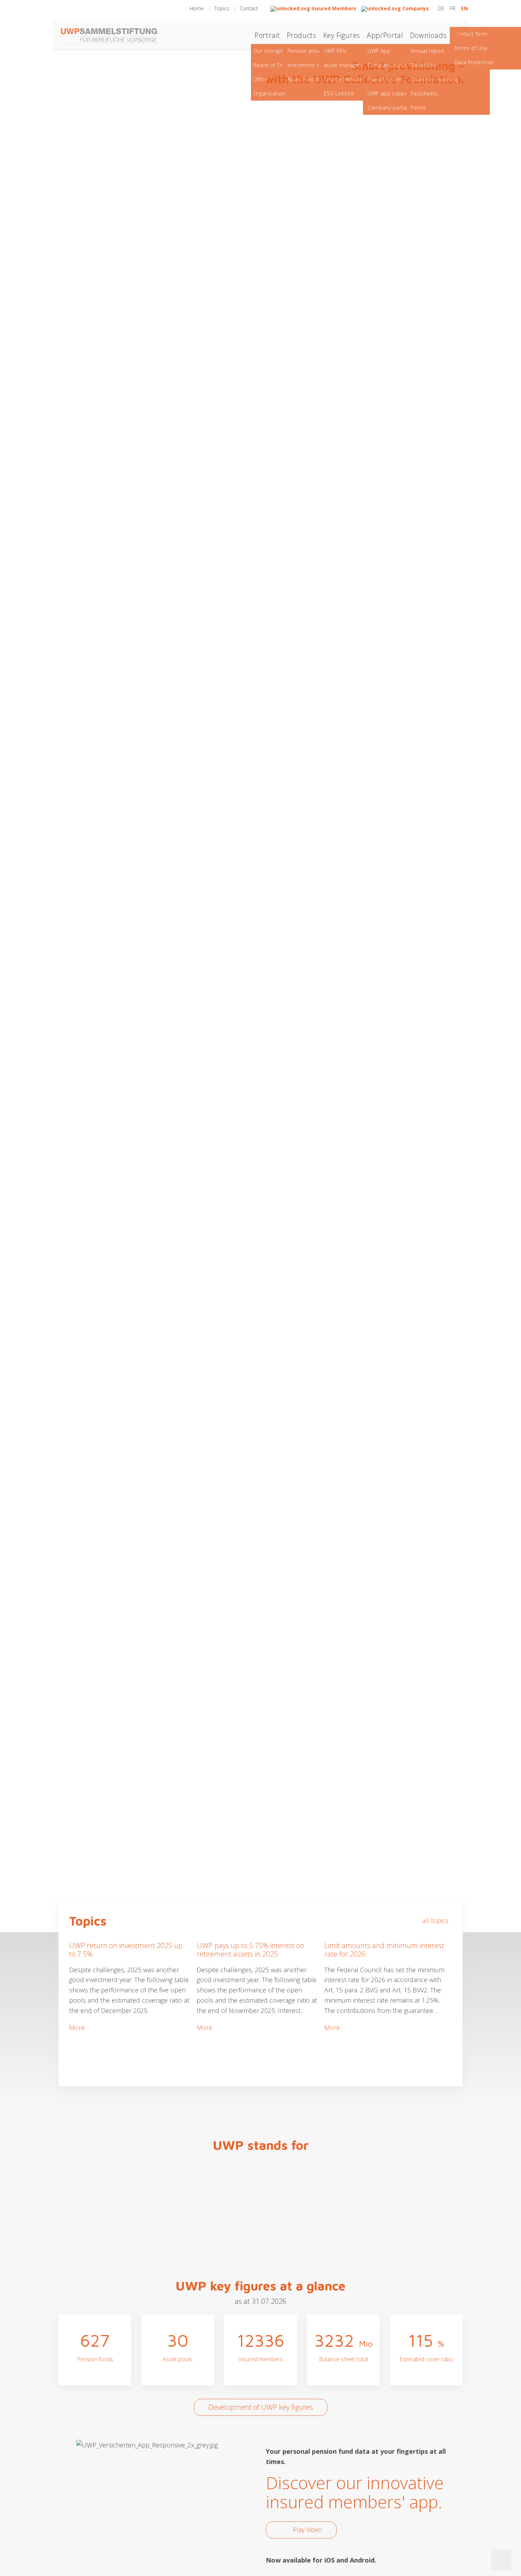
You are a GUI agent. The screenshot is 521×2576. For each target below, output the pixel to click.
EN (464, 8)
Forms (419, 108)
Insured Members (333, 8)
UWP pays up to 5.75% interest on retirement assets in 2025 (251, 1950)
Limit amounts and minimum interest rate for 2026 (384, 1950)
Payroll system (385, 79)
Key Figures (342, 35)
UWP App (379, 51)
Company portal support (399, 108)
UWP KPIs (335, 51)
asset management (348, 65)
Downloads (428, 35)
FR (453, 8)
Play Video (307, 2530)
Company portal (388, 65)
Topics (222, 8)
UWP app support (390, 93)
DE (442, 8)
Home (197, 8)
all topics (435, 1920)
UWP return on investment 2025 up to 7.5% (126, 1950)
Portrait (267, 35)
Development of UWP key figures (261, 2407)
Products (302, 35)
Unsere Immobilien (348, 79)
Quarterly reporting (435, 79)
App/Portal (385, 35)
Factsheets (424, 93)
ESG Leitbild (339, 93)
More (77, 2027)
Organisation (269, 93)
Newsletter (424, 65)
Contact (249, 8)
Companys (415, 8)
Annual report (428, 51)
